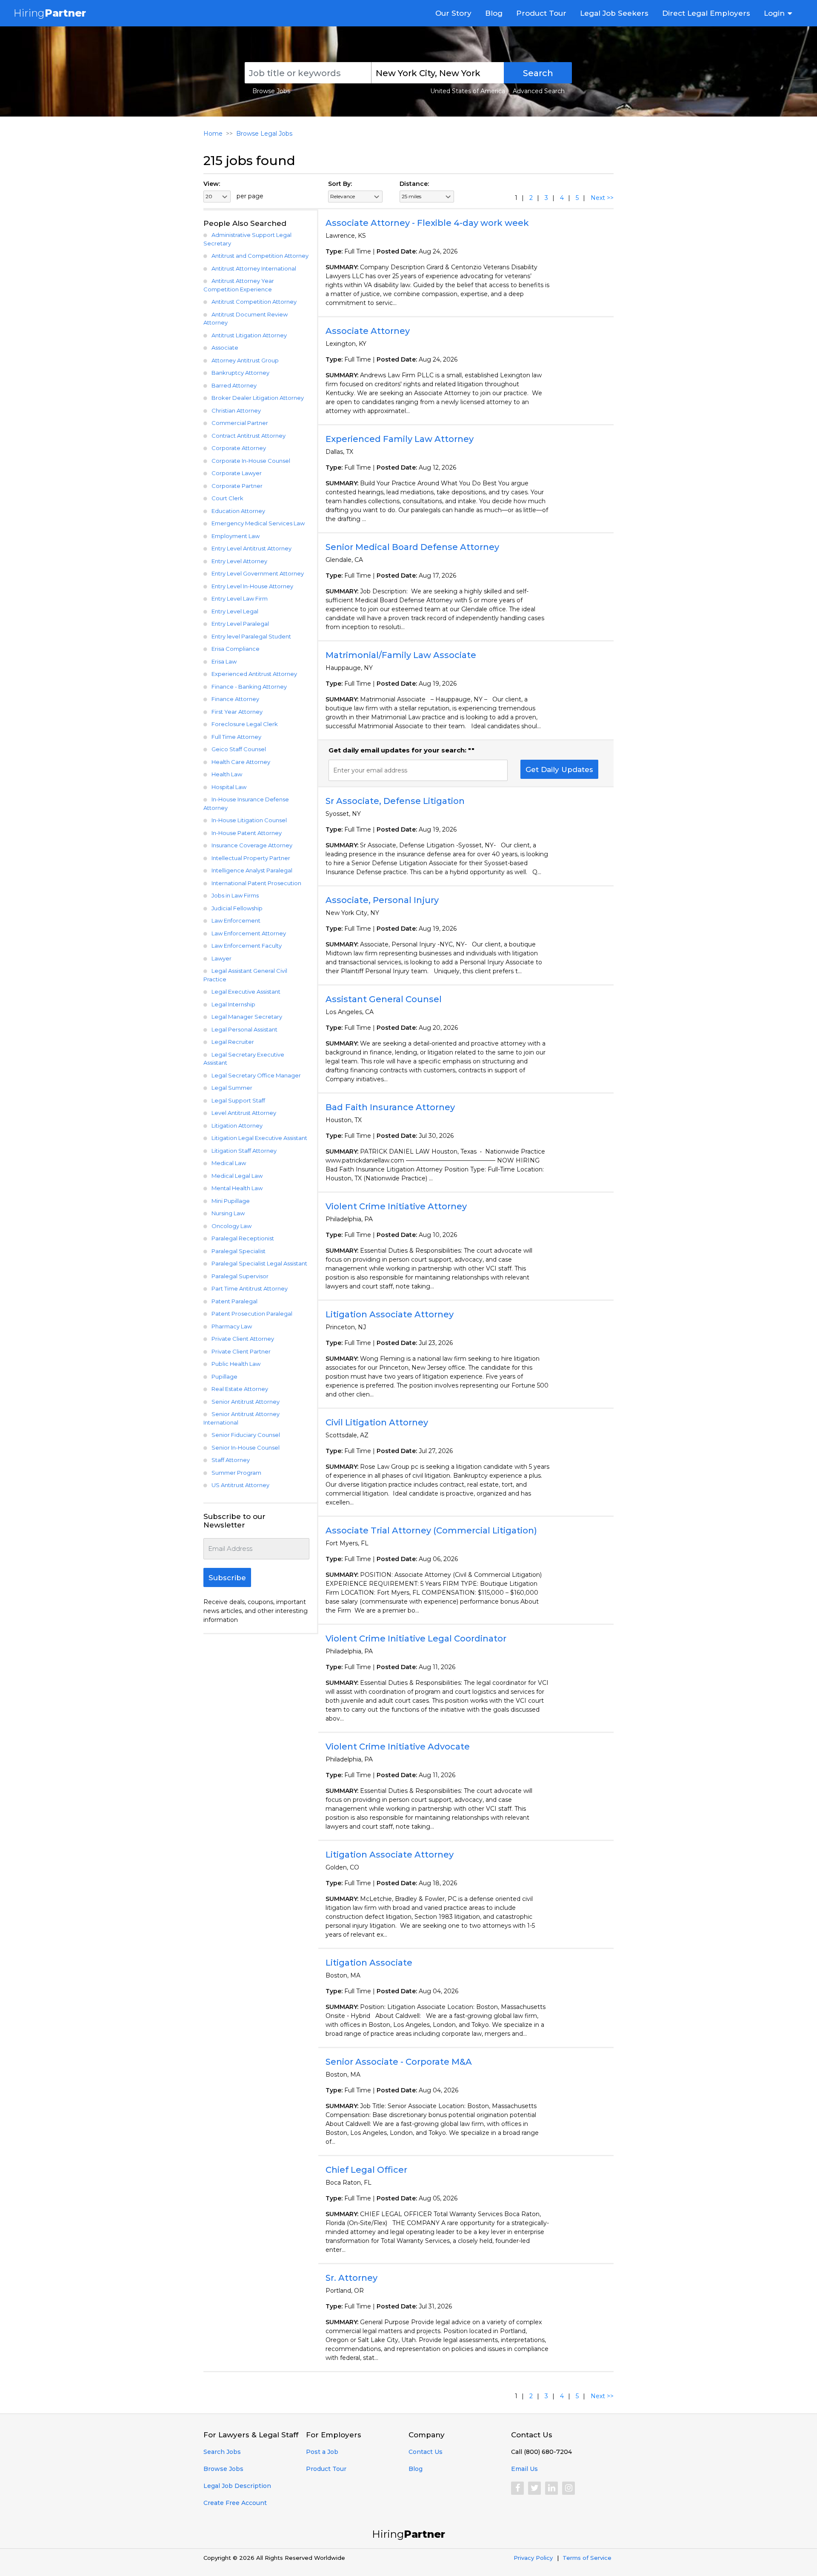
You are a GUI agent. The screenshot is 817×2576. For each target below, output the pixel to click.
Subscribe (227, 1578)
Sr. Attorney (351, 2278)
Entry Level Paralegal (240, 624)
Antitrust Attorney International (254, 268)
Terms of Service (587, 2558)
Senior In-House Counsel (246, 1448)
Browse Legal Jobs (264, 134)
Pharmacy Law (232, 1326)
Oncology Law (231, 1226)
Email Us (524, 2469)
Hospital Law (229, 787)
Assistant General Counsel (384, 999)
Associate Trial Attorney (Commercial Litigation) (431, 1530)
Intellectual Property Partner (251, 858)
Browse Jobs (271, 91)
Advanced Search (539, 91)
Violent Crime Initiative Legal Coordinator (416, 1638)
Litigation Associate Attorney (390, 1314)
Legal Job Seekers (614, 13)
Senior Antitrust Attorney (246, 1402)
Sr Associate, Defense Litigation (395, 801)
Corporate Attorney (239, 448)
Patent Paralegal (234, 1301)
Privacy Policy (533, 2558)
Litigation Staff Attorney (244, 1151)
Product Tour (541, 13)
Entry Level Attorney (239, 561)
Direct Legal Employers (706, 13)
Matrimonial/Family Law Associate (401, 655)
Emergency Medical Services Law (258, 523)
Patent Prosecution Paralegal (252, 1314)
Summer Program (236, 1473)
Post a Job (322, 2452)
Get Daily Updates (559, 769)
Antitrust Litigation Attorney (249, 335)
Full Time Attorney (236, 737)
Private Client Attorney (243, 1339)
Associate (225, 348)
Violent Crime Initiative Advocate (398, 1747)
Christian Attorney (236, 410)
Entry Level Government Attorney (258, 573)
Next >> (602, 198)
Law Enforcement (236, 920)
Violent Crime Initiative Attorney (396, 1206)
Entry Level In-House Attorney (252, 586)
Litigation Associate (369, 1963)
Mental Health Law (237, 1188)
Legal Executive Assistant (246, 992)
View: (212, 184)
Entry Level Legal (235, 611)
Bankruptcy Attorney (240, 373)
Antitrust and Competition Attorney (260, 256)
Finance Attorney (235, 699)
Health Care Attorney (241, 762)
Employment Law (236, 536)
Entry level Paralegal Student (251, 636)
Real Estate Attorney (240, 1389)
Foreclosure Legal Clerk (245, 724)
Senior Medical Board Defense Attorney (412, 547)
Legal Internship (233, 1004)
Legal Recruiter (233, 1042)
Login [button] (774, 13)
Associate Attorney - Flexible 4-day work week (427, 223)
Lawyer (221, 958)
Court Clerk (227, 498)
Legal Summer (232, 1088)
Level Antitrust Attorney (244, 1113)
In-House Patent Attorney (247, 833)
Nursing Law (228, 1213)
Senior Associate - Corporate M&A (399, 2062)
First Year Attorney (237, 712)
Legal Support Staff (238, 1100)
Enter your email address (370, 770)
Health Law (227, 774)
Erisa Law (224, 661)
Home (213, 134)
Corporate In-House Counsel (251, 461)
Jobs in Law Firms (235, 895)
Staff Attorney (231, 1460)
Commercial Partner (240, 423)
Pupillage (224, 1376)
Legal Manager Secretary (247, 1017)
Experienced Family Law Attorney (400, 439)
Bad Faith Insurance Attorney (390, 1107)
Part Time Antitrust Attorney (250, 1288)
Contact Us (426, 2452)
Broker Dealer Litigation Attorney (258, 398)
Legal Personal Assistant (244, 1029)
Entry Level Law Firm (240, 598)
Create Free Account (235, 2503)
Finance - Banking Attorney (249, 687)
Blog (494, 13)
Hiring (50, 13)
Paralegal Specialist (239, 1251)
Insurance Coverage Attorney (252, 845)
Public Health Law (236, 1364)
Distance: (414, 184)
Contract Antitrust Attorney (249, 436)
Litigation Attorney (237, 1126)
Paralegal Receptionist (243, 1238)
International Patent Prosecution (256, 883)
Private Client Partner (241, 1351)
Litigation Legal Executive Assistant (259, 1138)
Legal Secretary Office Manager (256, 1075)
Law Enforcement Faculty (247, 946)
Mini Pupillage (231, 1201)
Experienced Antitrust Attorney (254, 674)
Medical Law (229, 1163)
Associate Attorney (368, 331)
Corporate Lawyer (237, 473)
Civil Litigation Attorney (377, 1422)
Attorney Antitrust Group (245, 360)
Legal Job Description (237, 2486)
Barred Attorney (234, 385)
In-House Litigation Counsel (249, 820)
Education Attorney (238, 511)
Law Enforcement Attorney (249, 933)
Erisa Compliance (236, 649)
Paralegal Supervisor (240, 1276)
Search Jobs (222, 2452)
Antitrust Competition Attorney (254, 302)
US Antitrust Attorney (240, 1485)
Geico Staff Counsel (239, 749)
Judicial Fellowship (237, 908)
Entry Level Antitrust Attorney (251, 548)
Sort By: (340, 184)
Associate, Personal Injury (382, 900)
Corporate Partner (237, 486)
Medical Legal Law (237, 1176)
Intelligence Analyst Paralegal (252, 870)
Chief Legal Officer (366, 2170)
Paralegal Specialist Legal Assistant (259, 1263)
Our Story (453, 13)
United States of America (468, 91)
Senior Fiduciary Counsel (246, 1435)
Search (538, 73)
